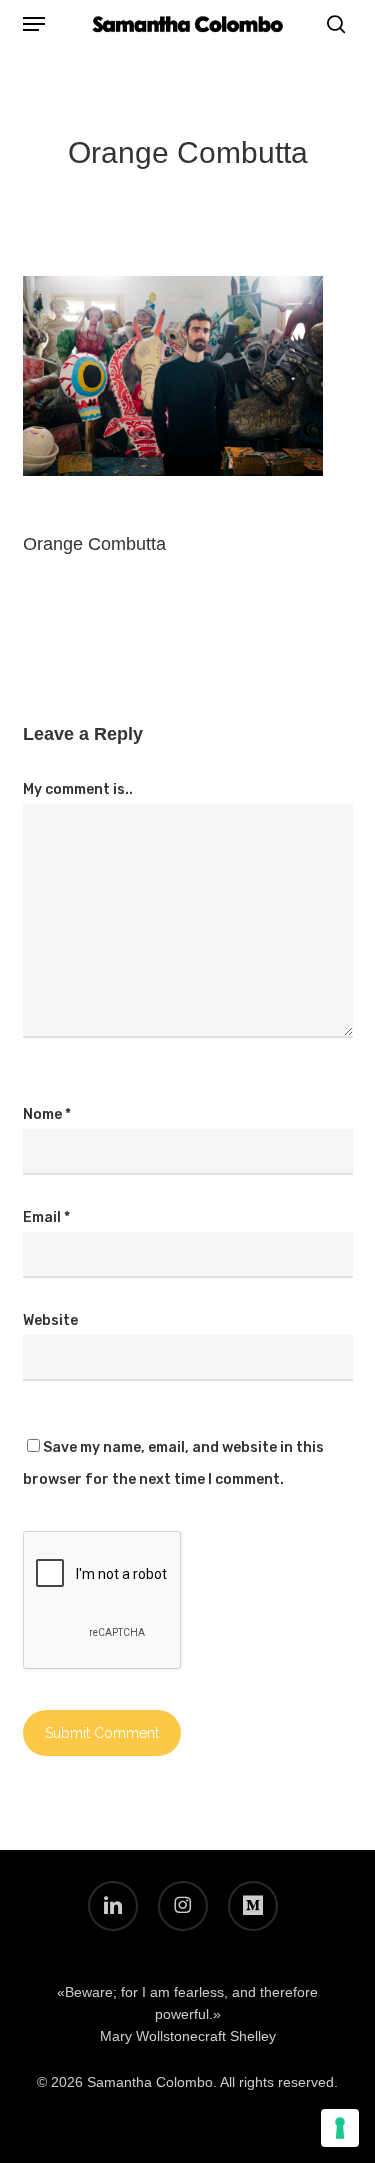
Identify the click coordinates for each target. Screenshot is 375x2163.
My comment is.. (78, 789)
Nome (47, 1114)
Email (46, 1217)
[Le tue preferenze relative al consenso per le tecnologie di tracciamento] (340, 2128)
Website (50, 1320)
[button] (34, 24)
